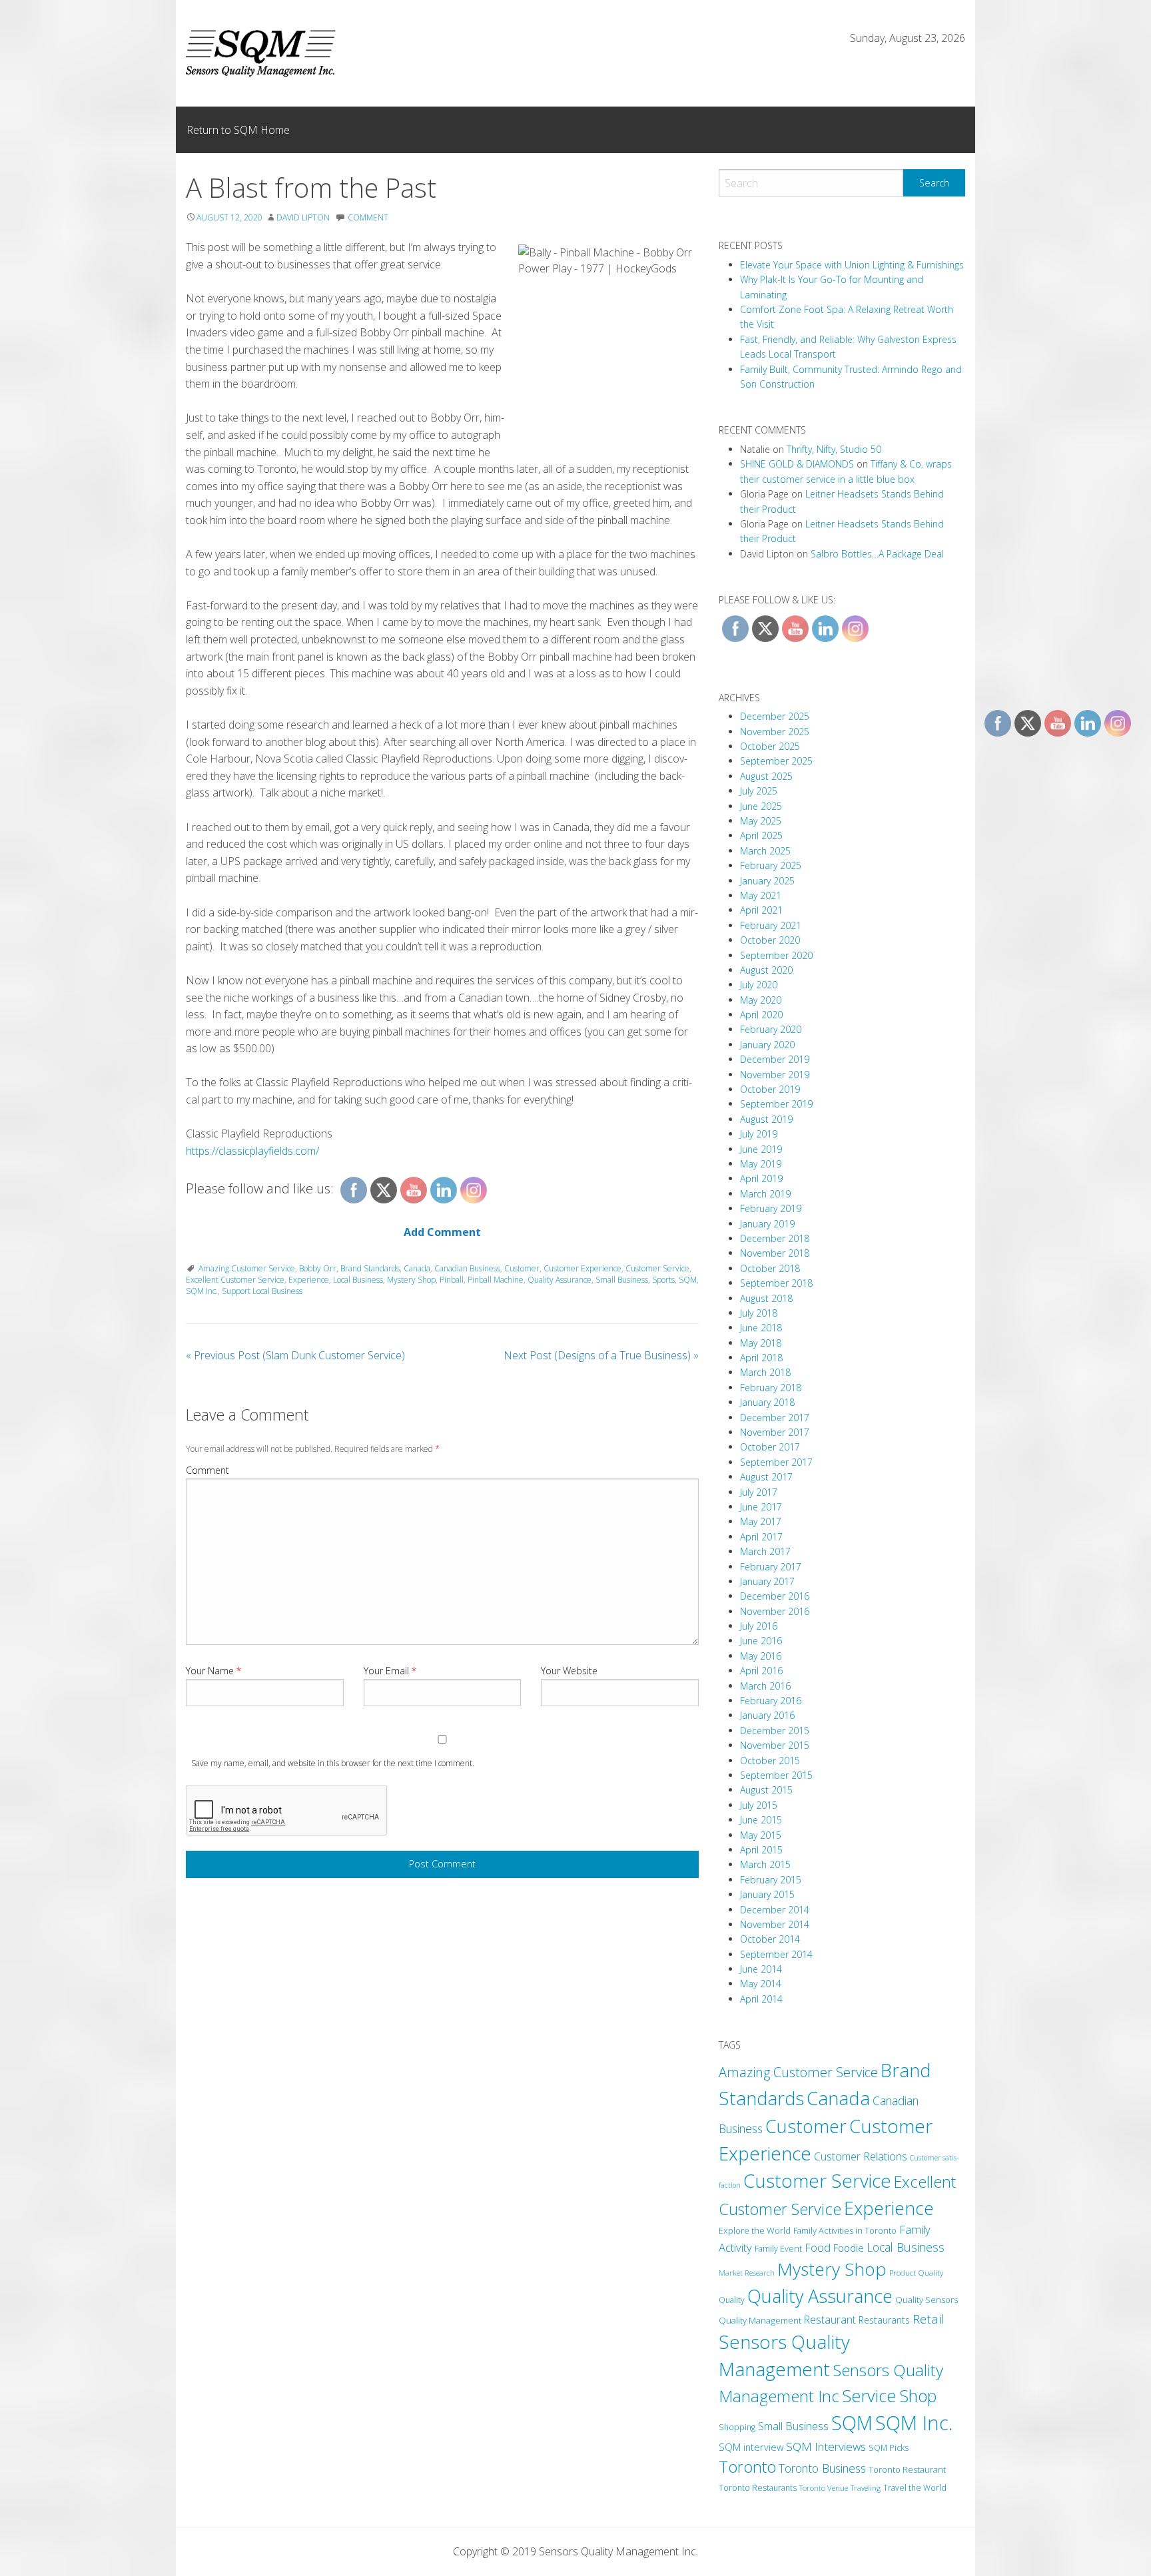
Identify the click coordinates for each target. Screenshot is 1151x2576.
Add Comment (442, 1232)
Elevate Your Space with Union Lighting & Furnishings (852, 265)
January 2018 (767, 1402)
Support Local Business (262, 1291)
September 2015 (776, 1775)
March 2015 (765, 1864)
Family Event (778, 2248)
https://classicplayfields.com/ (252, 1151)
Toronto (747, 2467)
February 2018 (771, 1388)
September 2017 (776, 1462)
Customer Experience (582, 1268)
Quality (732, 2300)
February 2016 (771, 1701)
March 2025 (765, 851)
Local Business (358, 1280)
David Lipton (303, 217)
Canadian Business (467, 1268)
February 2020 (771, 1029)
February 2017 (771, 1567)
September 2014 (776, 1954)
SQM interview (751, 2447)
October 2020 (770, 940)
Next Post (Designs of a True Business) (601, 1355)
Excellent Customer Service (235, 1280)
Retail (929, 2319)
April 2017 (761, 1537)
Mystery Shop (411, 1280)
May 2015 (761, 1835)
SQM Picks (889, 2448)
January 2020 (767, 1045)
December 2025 (775, 716)
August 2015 (766, 1790)
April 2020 (761, 1015)
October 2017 (770, 1447)
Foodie (849, 2248)
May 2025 (761, 821)
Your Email (390, 1671)
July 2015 (759, 1805)
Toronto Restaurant (907, 2469)
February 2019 (771, 1208)
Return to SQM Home (238, 130)
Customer (522, 1268)
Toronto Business (822, 2468)
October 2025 (770, 746)
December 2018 (775, 1238)
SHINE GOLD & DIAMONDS (797, 464)
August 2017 (766, 1477)
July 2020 (759, 985)
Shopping (737, 2427)
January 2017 (767, 1581)
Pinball (452, 1280)
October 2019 (770, 1089)
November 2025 (775, 732)
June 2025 (761, 806)
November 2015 (775, 1745)
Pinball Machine (496, 1280)
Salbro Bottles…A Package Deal (877, 554)
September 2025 (776, 761)
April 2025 (761, 835)
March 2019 (765, 1194)
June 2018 (761, 1328)
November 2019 (775, 1075)
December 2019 (775, 1059)
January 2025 (767, 881)
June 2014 (761, 1969)
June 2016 (761, 1641)
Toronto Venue (824, 2488)
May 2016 (761, 1656)
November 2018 (775, 1253)
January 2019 (767, 1224)
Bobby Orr (318, 1268)
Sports (663, 1280)
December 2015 (775, 1731)
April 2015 (761, 1850)
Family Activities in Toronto (845, 2230)
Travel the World (915, 2488)
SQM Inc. (202, 1291)
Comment (207, 1470)
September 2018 (776, 1283)
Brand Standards (370, 1268)
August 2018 (766, 1298)
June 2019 (761, 1149)
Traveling (866, 2488)
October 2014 (770, 1939)
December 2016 (775, 1596)
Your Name (213, 1671)
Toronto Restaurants (758, 2488)
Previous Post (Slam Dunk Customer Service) (295, 1355)
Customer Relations (861, 2156)
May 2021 (761, 895)
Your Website (569, 1671)
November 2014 (775, 1924)
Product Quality (916, 2272)
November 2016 (775, 1611)
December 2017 (775, 1418)
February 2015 (771, 1880)
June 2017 (761, 1507)
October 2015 (770, 1761)
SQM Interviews (826, 2446)
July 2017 (759, 1492)
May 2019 (761, 1164)
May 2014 (761, 1984)
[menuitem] (238, 130)
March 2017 (765, 1551)
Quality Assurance (560, 1280)
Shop (918, 2396)
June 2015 (761, 1820)
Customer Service (657, 1268)
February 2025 (771, 865)
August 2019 (766, 1119)
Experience (309, 1280)
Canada (417, 1268)
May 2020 (761, 1000)
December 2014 (775, 1910)
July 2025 (759, 791)
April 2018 (761, 1358)
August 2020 (766, 970)
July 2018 (759, 1313)
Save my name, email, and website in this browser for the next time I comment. (333, 1763)
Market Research (747, 2273)
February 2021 (771, 925)
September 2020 (776, 955)
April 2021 (761, 910)
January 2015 (767, 1894)
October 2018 (770, 1268)
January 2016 (767, 1715)
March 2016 (765, 1686)
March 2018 (765, 1372)
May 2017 (761, 1521)
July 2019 (759, 1134)
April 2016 (761, 1671)
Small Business (622, 1280)
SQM (688, 1280)
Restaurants (884, 2320)
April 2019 (761, 1178)
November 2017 (775, 1432)
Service (869, 2396)
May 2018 (761, 1343)
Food (818, 2248)
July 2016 (759, 1626)
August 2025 (766, 776)
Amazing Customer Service (247, 1268)
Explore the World (755, 2230)
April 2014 (761, 1999)
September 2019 (776, 1104)
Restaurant (830, 2320)
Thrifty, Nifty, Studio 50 (834, 449)
